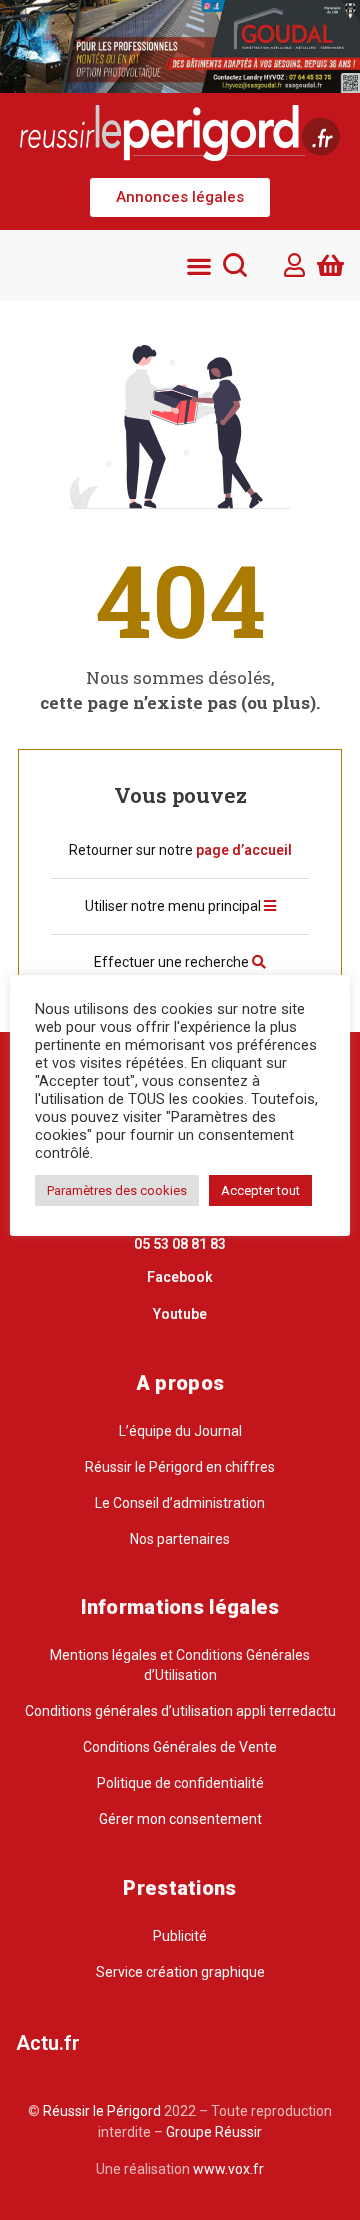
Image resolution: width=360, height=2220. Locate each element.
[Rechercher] (235, 265)
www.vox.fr (228, 2169)
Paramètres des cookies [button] (117, 1190)
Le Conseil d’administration (180, 1503)
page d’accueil (244, 850)
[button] (180, 197)
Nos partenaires (180, 1539)
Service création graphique (180, 1972)
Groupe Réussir (214, 2132)
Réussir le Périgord (100, 2111)
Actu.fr (48, 2043)
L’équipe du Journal (180, 1431)
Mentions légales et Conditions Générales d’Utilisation (180, 1665)
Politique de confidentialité (180, 1783)
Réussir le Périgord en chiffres (180, 1467)
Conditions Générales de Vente (180, 1747)
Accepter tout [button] (260, 1190)
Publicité (180, 1936)
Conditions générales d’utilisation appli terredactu (180, 1711)
